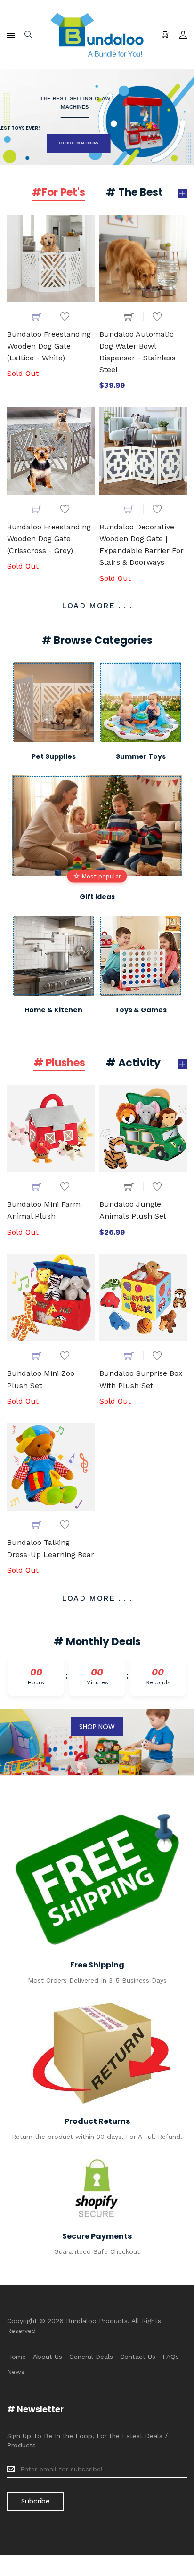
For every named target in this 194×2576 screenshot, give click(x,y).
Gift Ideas (97, 897)
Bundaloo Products (97, 2321)
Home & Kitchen (53, 1010)
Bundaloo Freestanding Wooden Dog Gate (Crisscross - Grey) (49, 539)
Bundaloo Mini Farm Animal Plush (44, 1210)
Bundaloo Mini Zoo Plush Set (41, 1379)
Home (16, 2357)
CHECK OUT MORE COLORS (47, 143)
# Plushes (59, 1064)
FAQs (171, 2357)
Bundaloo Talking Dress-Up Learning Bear (51, 1548)
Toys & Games (141, 1010)
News (16, 2372)
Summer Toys (141, 756)
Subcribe (36, 2501)
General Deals (91, 2357)
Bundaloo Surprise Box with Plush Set (141, 1379)
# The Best (134, 193)
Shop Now (97, 1727)
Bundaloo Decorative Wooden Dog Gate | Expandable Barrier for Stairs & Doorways (141, 544)
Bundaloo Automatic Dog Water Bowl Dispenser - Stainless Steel (137, 352)
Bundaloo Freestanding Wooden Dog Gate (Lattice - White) (49, 346)
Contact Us (138, 2357)
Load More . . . (97, 605)
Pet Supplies (54, 756)
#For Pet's (58, 193)
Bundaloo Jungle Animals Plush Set (133, 1210)
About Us (48, 2357)
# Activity (133, 1064)
